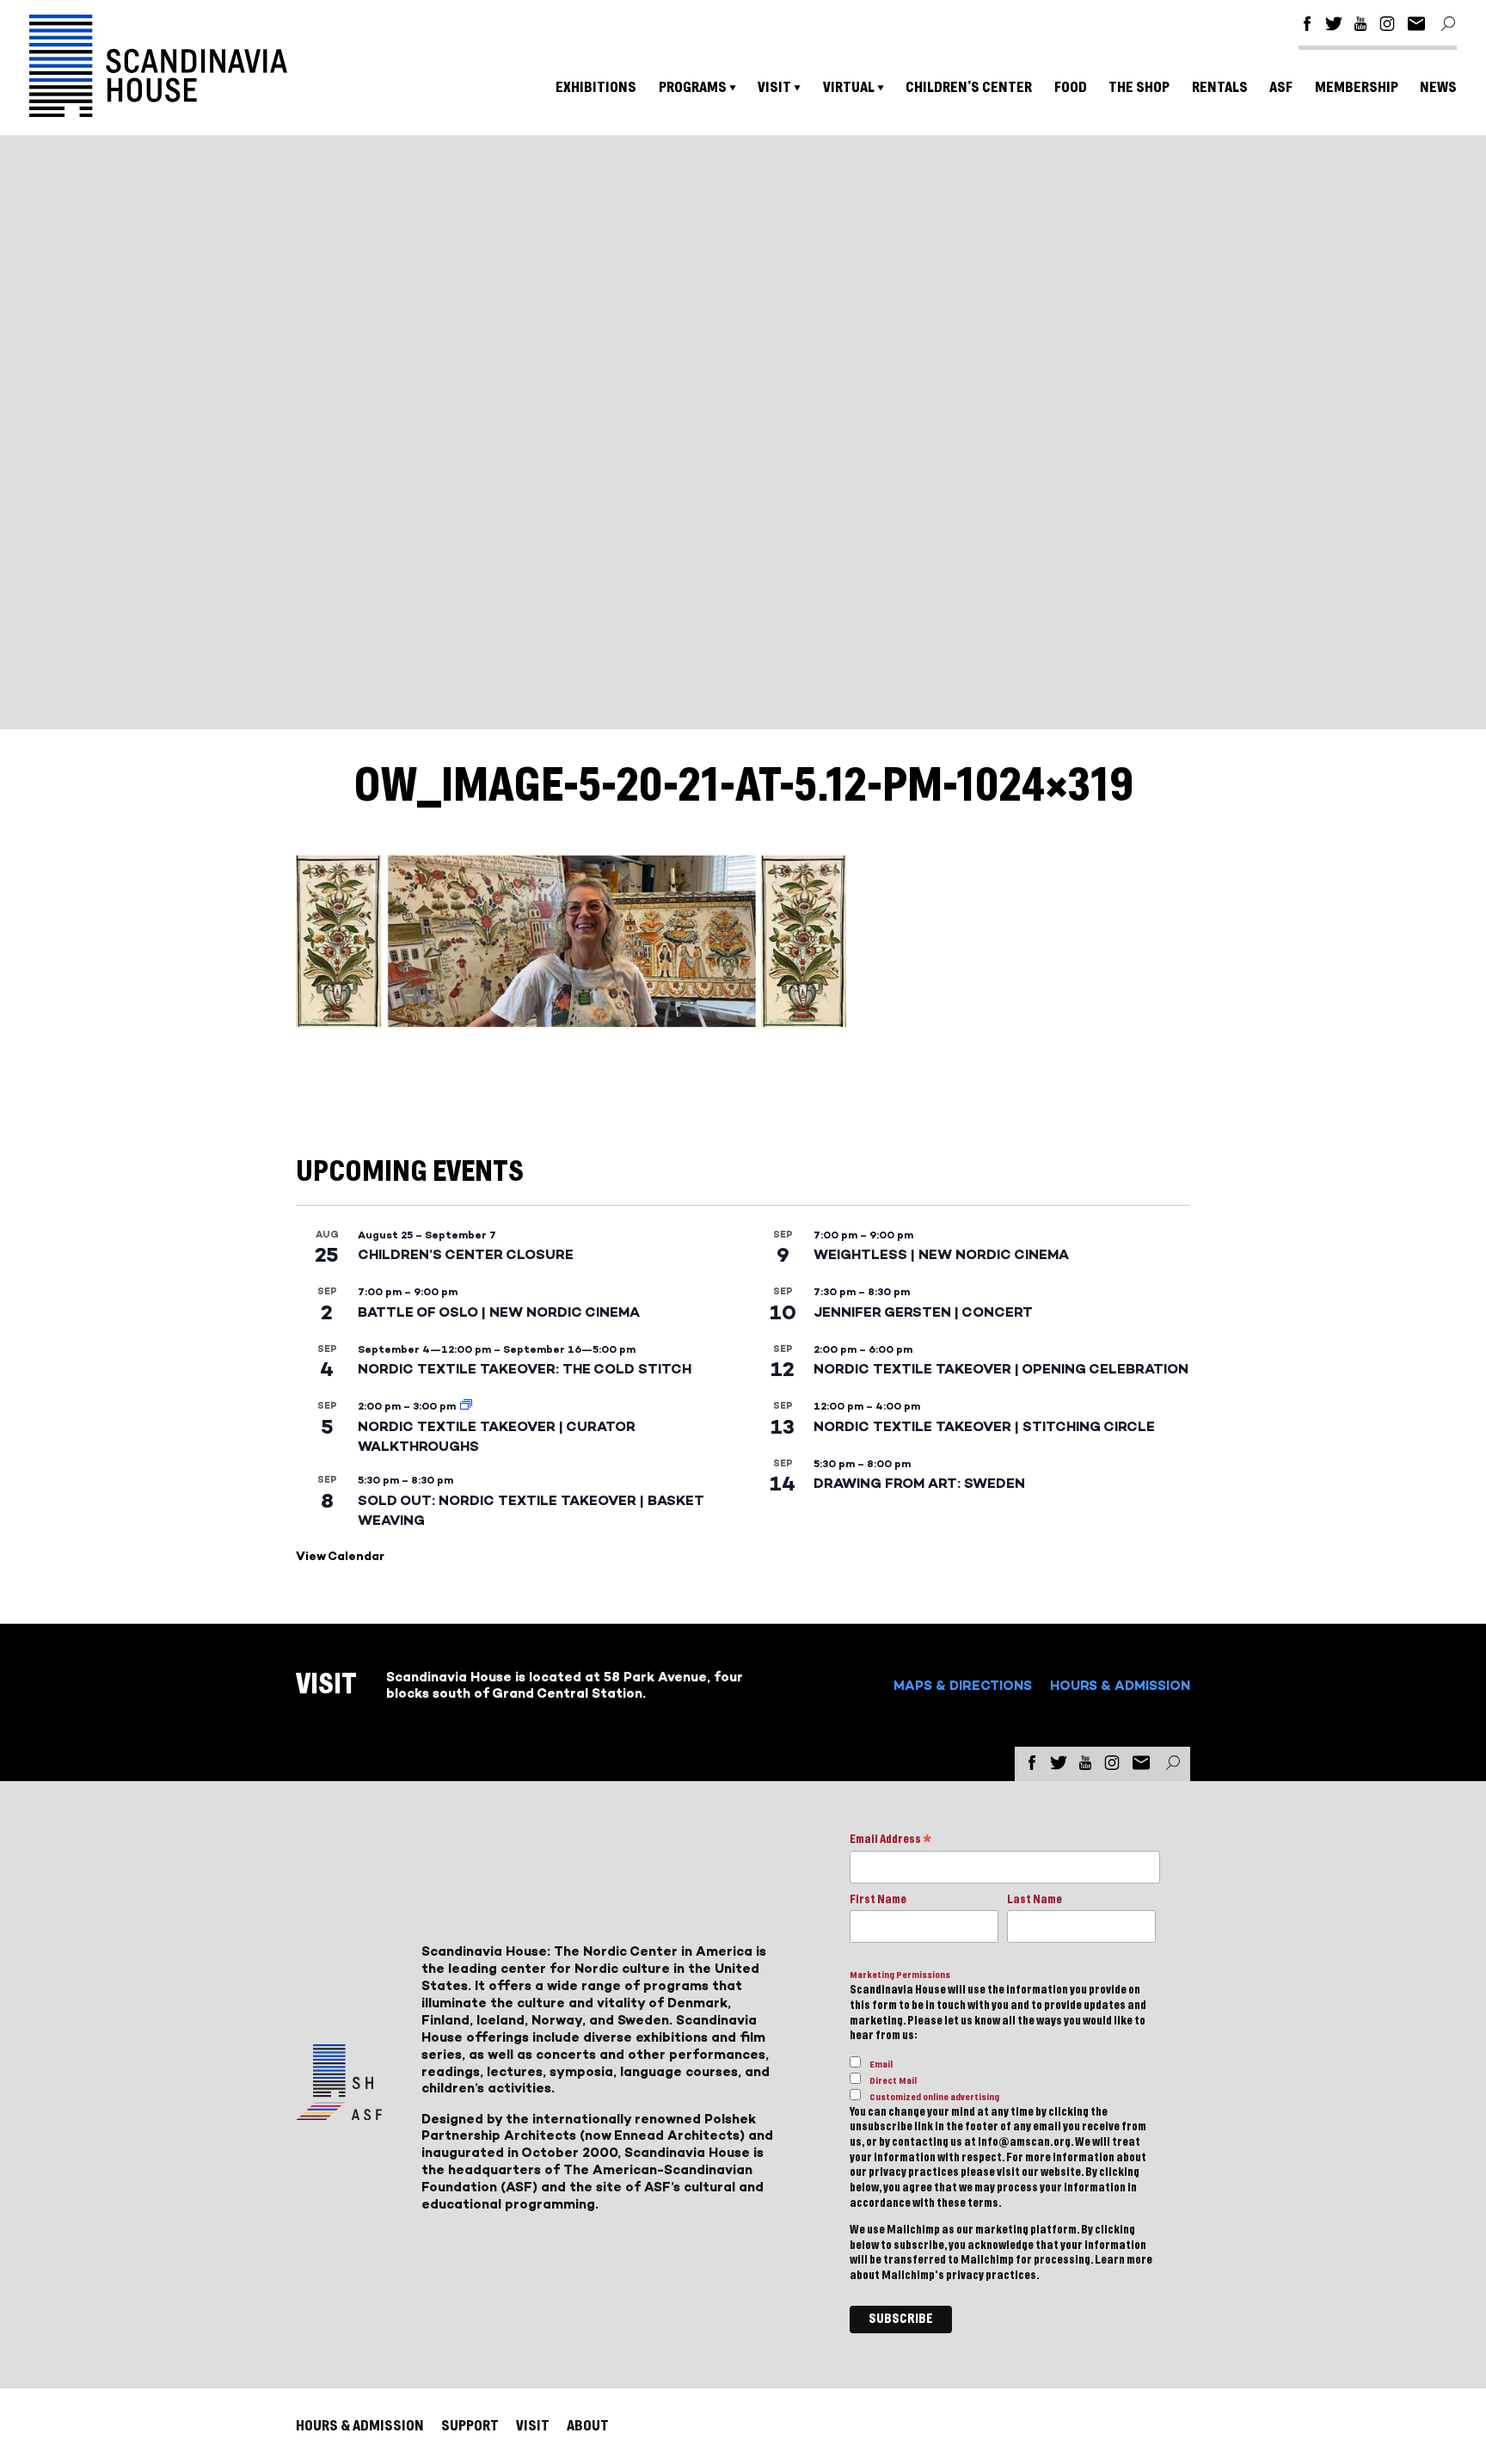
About (588, 2426)
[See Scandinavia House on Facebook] (1307, 26)
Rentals (1220, 87)
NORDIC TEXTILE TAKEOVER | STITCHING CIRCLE (984, 1426)
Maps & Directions (963, 1685)
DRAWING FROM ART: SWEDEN (919, 1483)
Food (1071, 87)
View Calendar (340, 1556)
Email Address (890, 1841)
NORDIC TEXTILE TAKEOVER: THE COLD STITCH (525, 1369)
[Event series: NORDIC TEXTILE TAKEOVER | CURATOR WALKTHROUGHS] (466, 1406)
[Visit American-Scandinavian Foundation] (339, 2114)
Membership (1357, 87)
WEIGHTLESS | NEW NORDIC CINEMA (941, 1254)
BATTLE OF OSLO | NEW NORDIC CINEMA (499, 1312)
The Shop (1139, 87)
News (1438, 87)
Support (470, 2426)
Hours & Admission (1120, 1685)
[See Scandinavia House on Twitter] (1334, 26)
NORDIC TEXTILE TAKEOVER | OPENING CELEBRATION (1001, 1369)
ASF (1281, 87)
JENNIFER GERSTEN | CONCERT (923, 1312)
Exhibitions (596, 87)
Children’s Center (969, 87)
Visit (774, 87)
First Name (878, 1900)
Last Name (1035, 1900)
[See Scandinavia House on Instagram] (1387, 26)
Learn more (1124, 2260)
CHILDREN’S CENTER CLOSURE (466, 1254)
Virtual (849, 87)
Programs (693, 87)
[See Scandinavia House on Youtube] (1360, 26)
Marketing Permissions (900, 1975)
